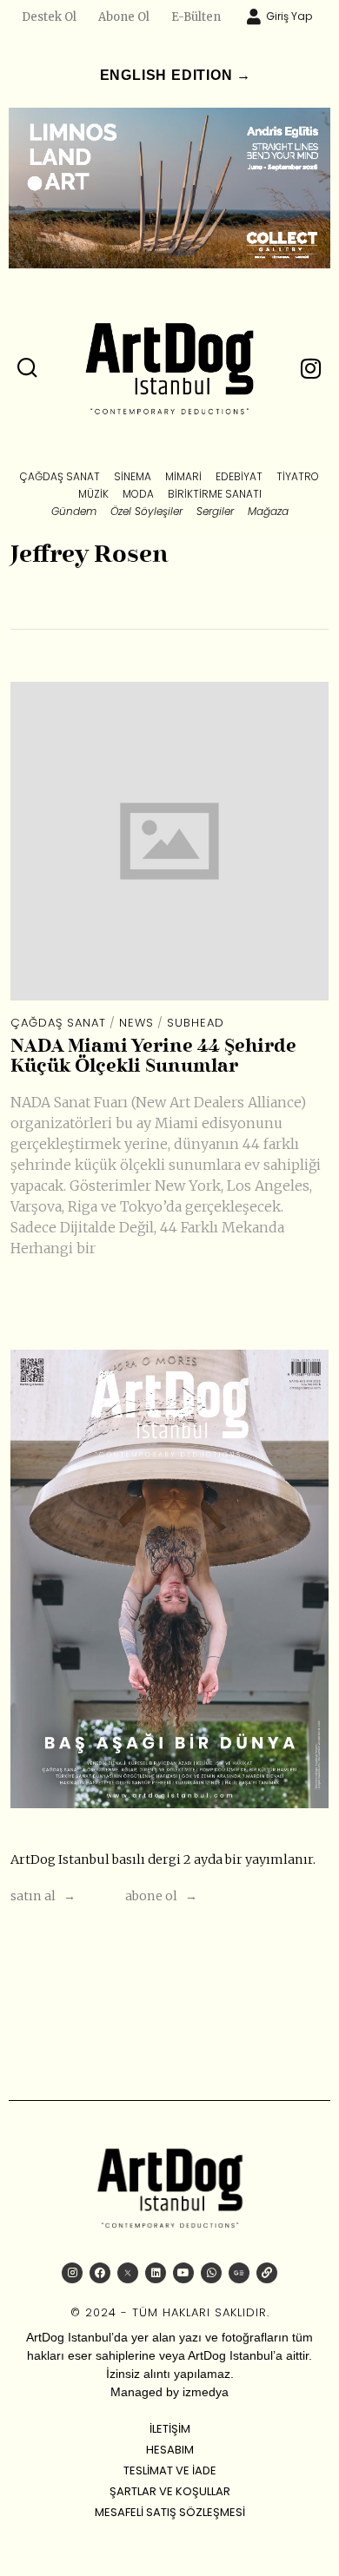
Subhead (196, 1023)
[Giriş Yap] (254, 17)
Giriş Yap (289, 16)
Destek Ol (49, 17)
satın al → (43, 1896)
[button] (28, 368)
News (136, 1023)
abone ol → (161, 1896)
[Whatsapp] (211, 2273)
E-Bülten (196, 17)
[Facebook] (100, 2273)
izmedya (206, 2392)
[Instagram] (72, 2273)
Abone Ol (124, 17)
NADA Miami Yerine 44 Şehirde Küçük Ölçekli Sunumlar (153, 1057)
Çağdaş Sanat (58, 1023)
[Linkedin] (156, 2273)
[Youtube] (183, 2273)
